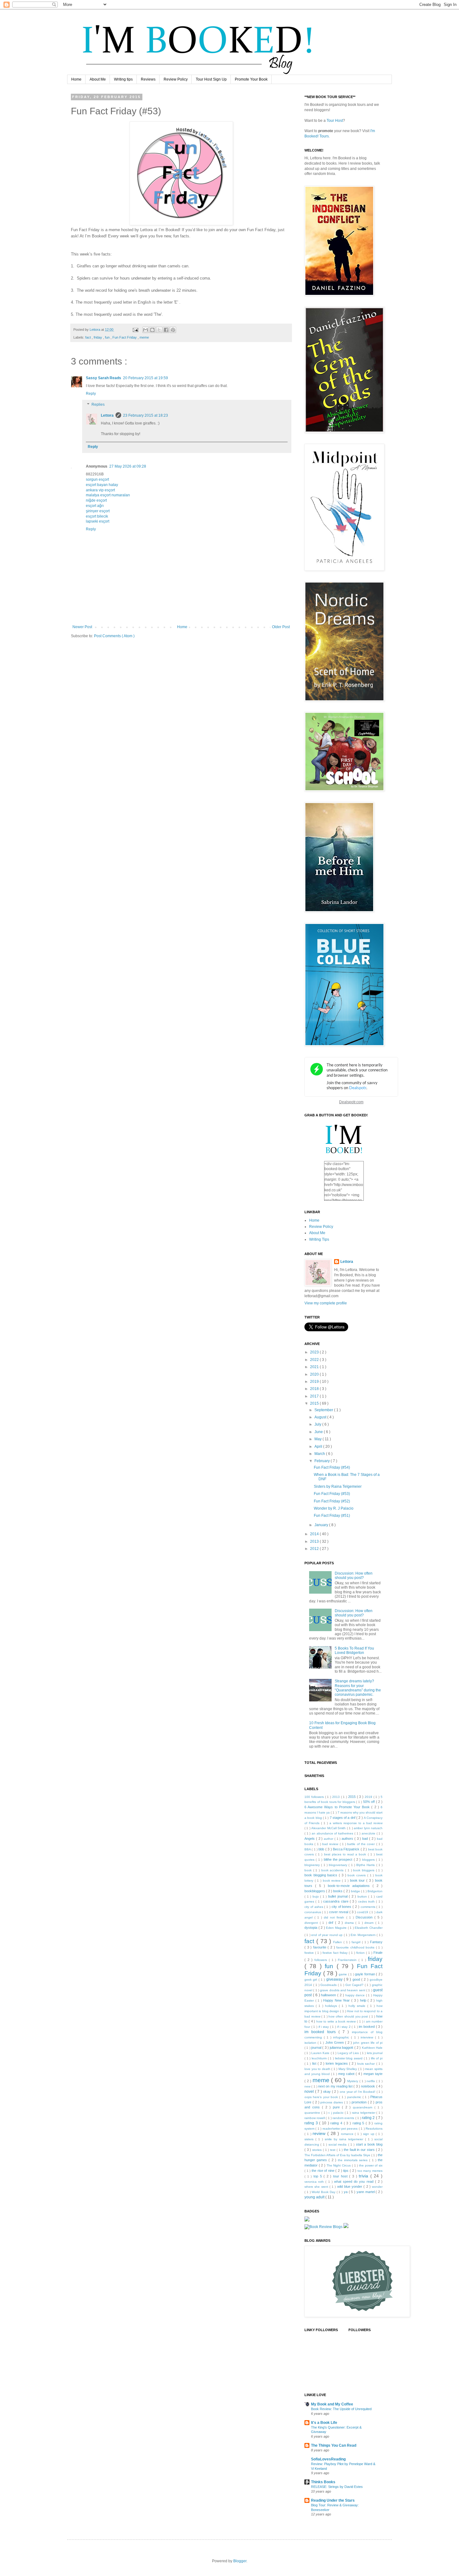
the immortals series (354, 2160)
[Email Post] (135, 330)
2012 (315, 1549)
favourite (321, 1947)
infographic (342, 2037)
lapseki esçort (98, 521)
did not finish (335, 1917)
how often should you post (349, 2016)
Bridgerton (375, 1891)
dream (370, 1923)
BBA (308, 1849)
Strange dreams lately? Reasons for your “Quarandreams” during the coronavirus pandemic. (358, 1688)
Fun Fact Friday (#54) (332, 1467)
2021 (315, 1367)
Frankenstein (348, 1960)
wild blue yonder (350, 2186)
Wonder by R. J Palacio (334, 1508)
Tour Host (335, 121)
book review (332, 1881)
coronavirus (313, 1912)
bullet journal (338, 1896)
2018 (315, 1389)
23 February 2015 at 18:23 (146, 415)
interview (368, 2037)
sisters (310, 2139)
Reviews (148, 79)
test (333, 2150)
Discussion (365, 1917)
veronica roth (315, 2182)
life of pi (377, 2058)
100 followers (315, 1797)
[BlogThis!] (152, 330)
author (329, 1839)
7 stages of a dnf (343, 1818)
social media (338, 2144)
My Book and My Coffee (332, 2404)
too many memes (370, 2171)
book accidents (333, 1870)
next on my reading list (336, 2086)
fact (89, 337)
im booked (367, 2027)
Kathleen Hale (372, 2048)
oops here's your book (322, 2097)
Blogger (240, 2561)
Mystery (353, 2081)
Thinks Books (323, 2482)
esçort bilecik (97, 516)
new (308, 2086)
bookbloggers (315, 1891)
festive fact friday (336, 1953)
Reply (91, 394)
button (363, 1896)
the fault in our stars (360, 2150)
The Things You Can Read (334, 2445)
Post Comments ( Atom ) (114, 636)
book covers (357, 1875)
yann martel (366, 2192)
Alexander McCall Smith (329, 1828)
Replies (98, 405)
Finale (378, 1953)
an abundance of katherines (333, 1833)
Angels (310, 1839)
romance (348, 2134)
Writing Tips (319, 1239)
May (318, 1439)
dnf (332, 1923)
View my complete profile (326, 1303)
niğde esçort (96, 500)
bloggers (369, 1860)
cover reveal (339, 1912)
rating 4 (337, 2123)
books (338, 1891)
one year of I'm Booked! (358, 2092)
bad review (331, 1844)
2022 (315, 1360)
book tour (358, 1880)
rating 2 (369, 2118)
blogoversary (339, 1865)
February (323, 1461)
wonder (377, 2187)
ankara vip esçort (100, 490)
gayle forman (365, 1974)
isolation (311, 2043)
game (343, 1974)
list (315, 2063)
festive (310, 1953)
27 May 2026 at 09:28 (128, 466)
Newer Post (82, 627)
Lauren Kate (321, 2053)
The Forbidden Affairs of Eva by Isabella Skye (338, 2155)
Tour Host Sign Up (211, 79)
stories (318, 2150)
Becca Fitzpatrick (347, 1849)
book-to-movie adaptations (350, 1886)
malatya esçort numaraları (108, 495)
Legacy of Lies (349, 2053)
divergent (312, 1923)
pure (337, 2107)
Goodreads (329, 1985)
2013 (315, 1541)
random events (344, 2118)
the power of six (371, 2165)
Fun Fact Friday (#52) (332, 1501)
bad (366, 1839)
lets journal (375, 2053)
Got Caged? (355, 1985)
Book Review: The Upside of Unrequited (341, 2409)
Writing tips (123, 79)
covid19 (363, 1912)
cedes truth (367, 1901)
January (322, 1525)
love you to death (318, 2069)
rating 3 (312, 2123)
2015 (315, 1403)
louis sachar (367, 2064)
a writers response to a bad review (356, 1823)
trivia (365, 2176)
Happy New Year (337, 2000)
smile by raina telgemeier (345, 2139)
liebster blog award (349, 2058)
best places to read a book (346, 1854)
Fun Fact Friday (125, 337)
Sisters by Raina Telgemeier (338, 1487)
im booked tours (321, 2032)
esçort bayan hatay (102, 485)
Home (76, 79)
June (319, 1432)
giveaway (335, 1979)
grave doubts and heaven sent (343, 1990)
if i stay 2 (345, 2027)
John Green (335, 2042)
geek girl (311, 1980)
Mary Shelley (348, 2069)
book (309, 1870)
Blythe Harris (366, 1865)
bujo (316, 1896)
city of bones (342, 1907)
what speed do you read (355, 2181)
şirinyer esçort (98, 511)
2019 (315, 1382)
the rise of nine (324, 2171)
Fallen (338, 1942)
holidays (332, 2006)
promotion (360, 2102)
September (324, 1410)
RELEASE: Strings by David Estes (337, 2487)
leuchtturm (320, 2058)
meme (144, 337)
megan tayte (373, 2074)
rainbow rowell (315, 2118)
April (319, 1447)
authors (348, 1839)
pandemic (355, 2097)
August (321, 1417)
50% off (370, 1802)
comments (369, 1907)
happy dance (356, 1995)
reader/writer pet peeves (341, 2129)
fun (108, 337)
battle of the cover (362, 1844)
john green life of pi (368, 2043)
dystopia (311, 1928)
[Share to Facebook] (166, 330)
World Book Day (324, 2192)
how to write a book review (337, 2021)
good (357, 1979)
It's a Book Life (324, 2423)
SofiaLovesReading (328, 2459)
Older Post (281, 627)
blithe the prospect (339, 1859)
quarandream (364, 2107)
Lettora (107, 415)
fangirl (357, 1942)
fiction (361, 1953)
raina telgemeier (364, 2113)
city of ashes (314, 1907)
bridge (356, 1891)
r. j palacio (336, 2113)
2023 (315, 1352)
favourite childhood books (356, 1947)
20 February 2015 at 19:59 (146, 378)
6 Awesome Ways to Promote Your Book (338, 1807)
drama (350, 1923)
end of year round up (327, 1935)
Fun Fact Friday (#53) (332, 1494)
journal (317, 2047)
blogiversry (313, 1865)
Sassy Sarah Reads (104, 378)
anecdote (369, 1833)
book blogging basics (322, 1875)
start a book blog (369, 2144)
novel (310, 2092)
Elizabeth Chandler (369, 1928)
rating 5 (359, 2123)
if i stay (324, 2027)
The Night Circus (339, 2165)
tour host (341, 2176)
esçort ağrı (95, 506)
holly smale (358, 2006)
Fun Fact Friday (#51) (332, 1516)
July (318, 1424)
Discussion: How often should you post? (354, 1576)
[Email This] (146, 330)
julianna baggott (342, 2047)
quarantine (313, 2113)
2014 (315, 1534)
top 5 (318, 2176)
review (320, 2133)
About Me (98, 79)
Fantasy (376, 1942)
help (364, 2000)
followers (322, 1960)
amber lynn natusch (368, 1828)
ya (346, 2192)
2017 (315, 1396)
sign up (370, 2134)
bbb (322, 1849)
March (320, 1454)
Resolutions (374, 2129)
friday (98, 337)
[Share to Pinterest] (173, 330)
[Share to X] (159, 330)
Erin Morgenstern (364, 1935)
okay (328, 2092)
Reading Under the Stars (333, 2500)
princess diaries (332, 2102)
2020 (315, 1374)
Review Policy (176, 79)
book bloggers (364, 1870)
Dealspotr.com (351, 1102)
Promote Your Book (251, 79)
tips (346, 2171)
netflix (371, 2081)
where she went (317, 2187)
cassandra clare (336, 1901)
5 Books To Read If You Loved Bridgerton (354, 1650)
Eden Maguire (337, 1928)
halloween (329, 1995)
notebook (368, 2086)
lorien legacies (337, 2063)
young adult (315, 2197)
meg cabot (347, 2074)
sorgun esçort (97, 479)
